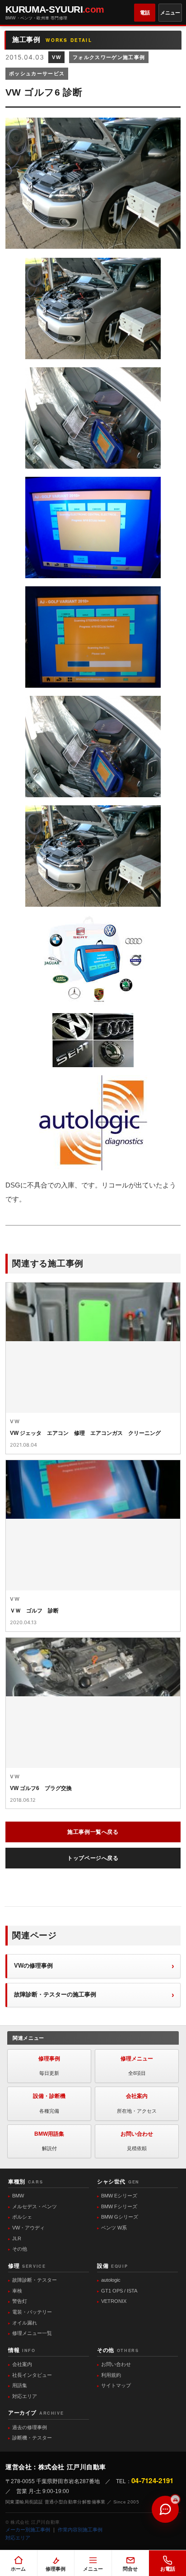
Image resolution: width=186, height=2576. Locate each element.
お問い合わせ (116, 2364)
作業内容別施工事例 (80, 2530)
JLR (17, 2238)
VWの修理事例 (33, 1966)
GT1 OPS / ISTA (119, 2291)
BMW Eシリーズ (119, 2196)
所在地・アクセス (137, 2103)
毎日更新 (49, 2066)
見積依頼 (137, 2141)
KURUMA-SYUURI (55, 12)
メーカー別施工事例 (28, 2530)
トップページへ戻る (93, 1858)
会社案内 (22, 2364)
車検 (17, 2291)
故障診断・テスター (35, 2280)
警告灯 (20, 2301)
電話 (145, 13)
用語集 (20, 2385)
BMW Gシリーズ (120, 2217)
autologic (111, 2280)
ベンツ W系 (114, 2228)
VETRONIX (114, 2301)
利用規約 (111, 2375)
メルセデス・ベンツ (35, 2206)
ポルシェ (22, 2217)
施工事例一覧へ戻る (93, 1832)
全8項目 (137, 2066)
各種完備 (49, 2103)
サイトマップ (116, 2385)
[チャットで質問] (165, 2509)
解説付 (49, 2141)
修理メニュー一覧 (32, 2333)
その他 (20, 2249)
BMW (18, 2196)
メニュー (170, 13)
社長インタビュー (32, 2375)
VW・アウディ (28, 2228)
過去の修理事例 (30, 2427)
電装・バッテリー (32, 2312)
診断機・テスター (32, 2438)
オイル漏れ (25, 2323)
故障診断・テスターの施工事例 (55, 1994)
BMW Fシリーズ (119, 2206)
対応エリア (25, 2396)
